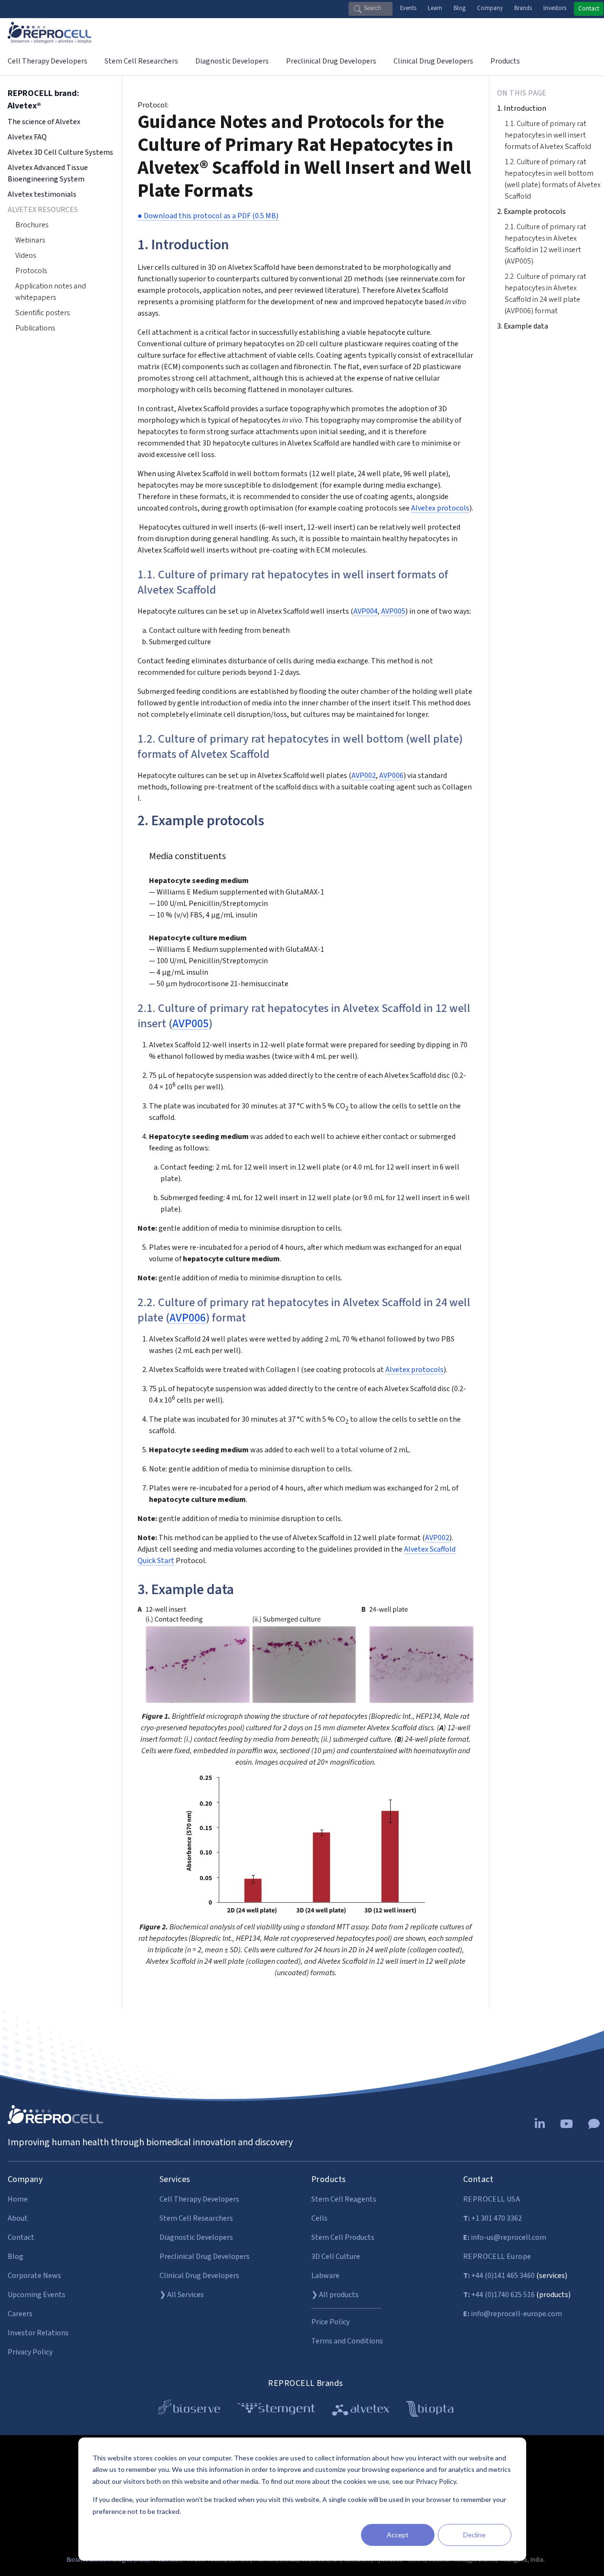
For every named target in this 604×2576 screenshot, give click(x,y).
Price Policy (330, 2322)
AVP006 (391, 776)
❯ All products (335, 2295)
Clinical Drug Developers (199, 2276)
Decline (474, 2535)
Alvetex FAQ (27, 137)
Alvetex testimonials (42, 194)
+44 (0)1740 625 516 (499, 2295)
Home (18, 2199)
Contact (589, 9)
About (18, 2218)
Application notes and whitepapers (51, 292)
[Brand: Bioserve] (189, 2411)
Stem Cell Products (343, 2237)
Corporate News (34, 2276)
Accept (398, 2535)
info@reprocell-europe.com (513, 2314)
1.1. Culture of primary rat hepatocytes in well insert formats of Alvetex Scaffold (548, 135)
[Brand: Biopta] (430, 2411)
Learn (435, 8)
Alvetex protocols (440, 508)
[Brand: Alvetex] (361, 2411)
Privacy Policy (30, 2352)
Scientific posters (42, 313)
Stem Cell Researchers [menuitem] (141, 61)
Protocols (31, 271)
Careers (20, 2314)
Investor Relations (38, 2333)
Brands (523, 8)
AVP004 (366, 611)
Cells (319, 2218)
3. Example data (523, 326)
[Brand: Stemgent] (276, 2411)
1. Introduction (522, 108)
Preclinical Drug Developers (205, 2257)
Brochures (32, 225)
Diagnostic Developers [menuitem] (232, 61)
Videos (26, 255)
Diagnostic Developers (196, 2237)
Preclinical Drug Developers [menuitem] (331, 61)
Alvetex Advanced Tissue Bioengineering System (48, 173)
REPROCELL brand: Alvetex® (43, 100)
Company (490, 8)
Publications (35, 328)
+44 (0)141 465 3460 (499, 2276)
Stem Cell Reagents (344, 2199)
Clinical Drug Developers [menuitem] (433, 61)
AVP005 (393, 611)
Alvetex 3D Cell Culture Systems (60, 152)
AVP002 (364, 776)
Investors (555, 8)
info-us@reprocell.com (505, 2237)
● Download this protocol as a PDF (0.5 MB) (208, 216)
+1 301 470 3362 (493, 2218)
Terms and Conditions (347, 2341)
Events (408, 8)
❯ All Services (182, 2295)
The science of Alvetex (44, 122)
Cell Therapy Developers (199, 2199)
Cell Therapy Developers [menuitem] (48, 61)
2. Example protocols (531, 212)
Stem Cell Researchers (196, 2218)
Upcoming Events (37, 2295)
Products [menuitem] (505, 61)
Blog (460, 8)
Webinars (30, 240)
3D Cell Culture (336, 2257)
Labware (325, 2276)
